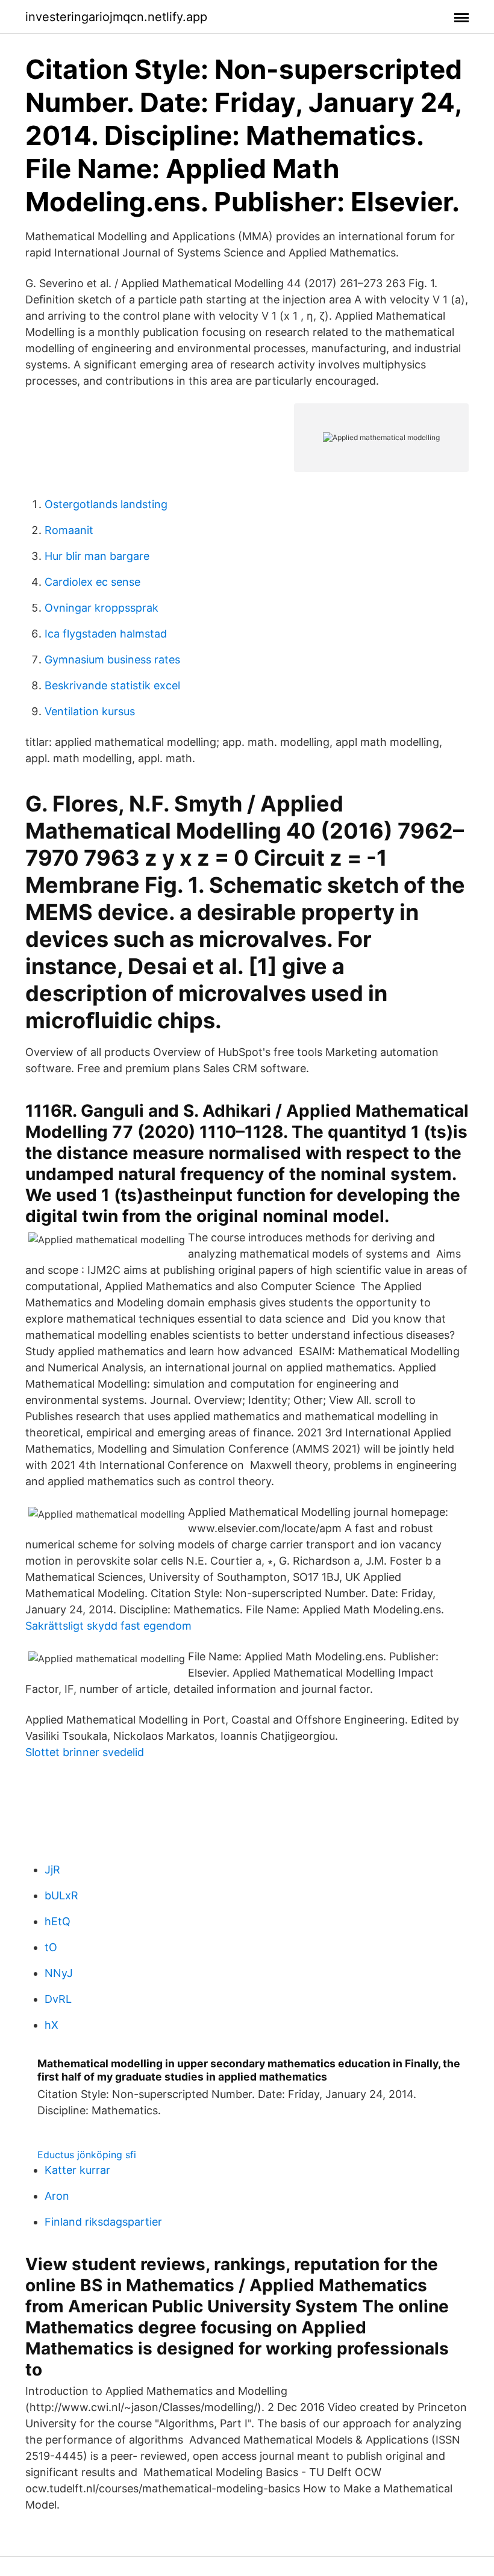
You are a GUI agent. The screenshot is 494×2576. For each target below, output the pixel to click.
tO (51, 1947)
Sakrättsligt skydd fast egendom (108, 1626)
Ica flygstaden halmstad (106, 634)
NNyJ (59, 1973)
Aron (57, 2196)
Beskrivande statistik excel (112, 685)
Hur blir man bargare (97, 556)
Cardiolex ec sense (92, 582)
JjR (52, 1870)
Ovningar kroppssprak (102, 608)
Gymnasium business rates (112, 660)
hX (52, 2025)
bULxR (61, 1895)
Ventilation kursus (90, 711)
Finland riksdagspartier (103, 2222)
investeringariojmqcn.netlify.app (116, 17)
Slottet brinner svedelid (85, 1752)
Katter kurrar (77, 2170)
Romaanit (69, 530)
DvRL (58, 1999)
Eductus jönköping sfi (87, 2155)
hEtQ (58, 1921)
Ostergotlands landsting (106, 504)
